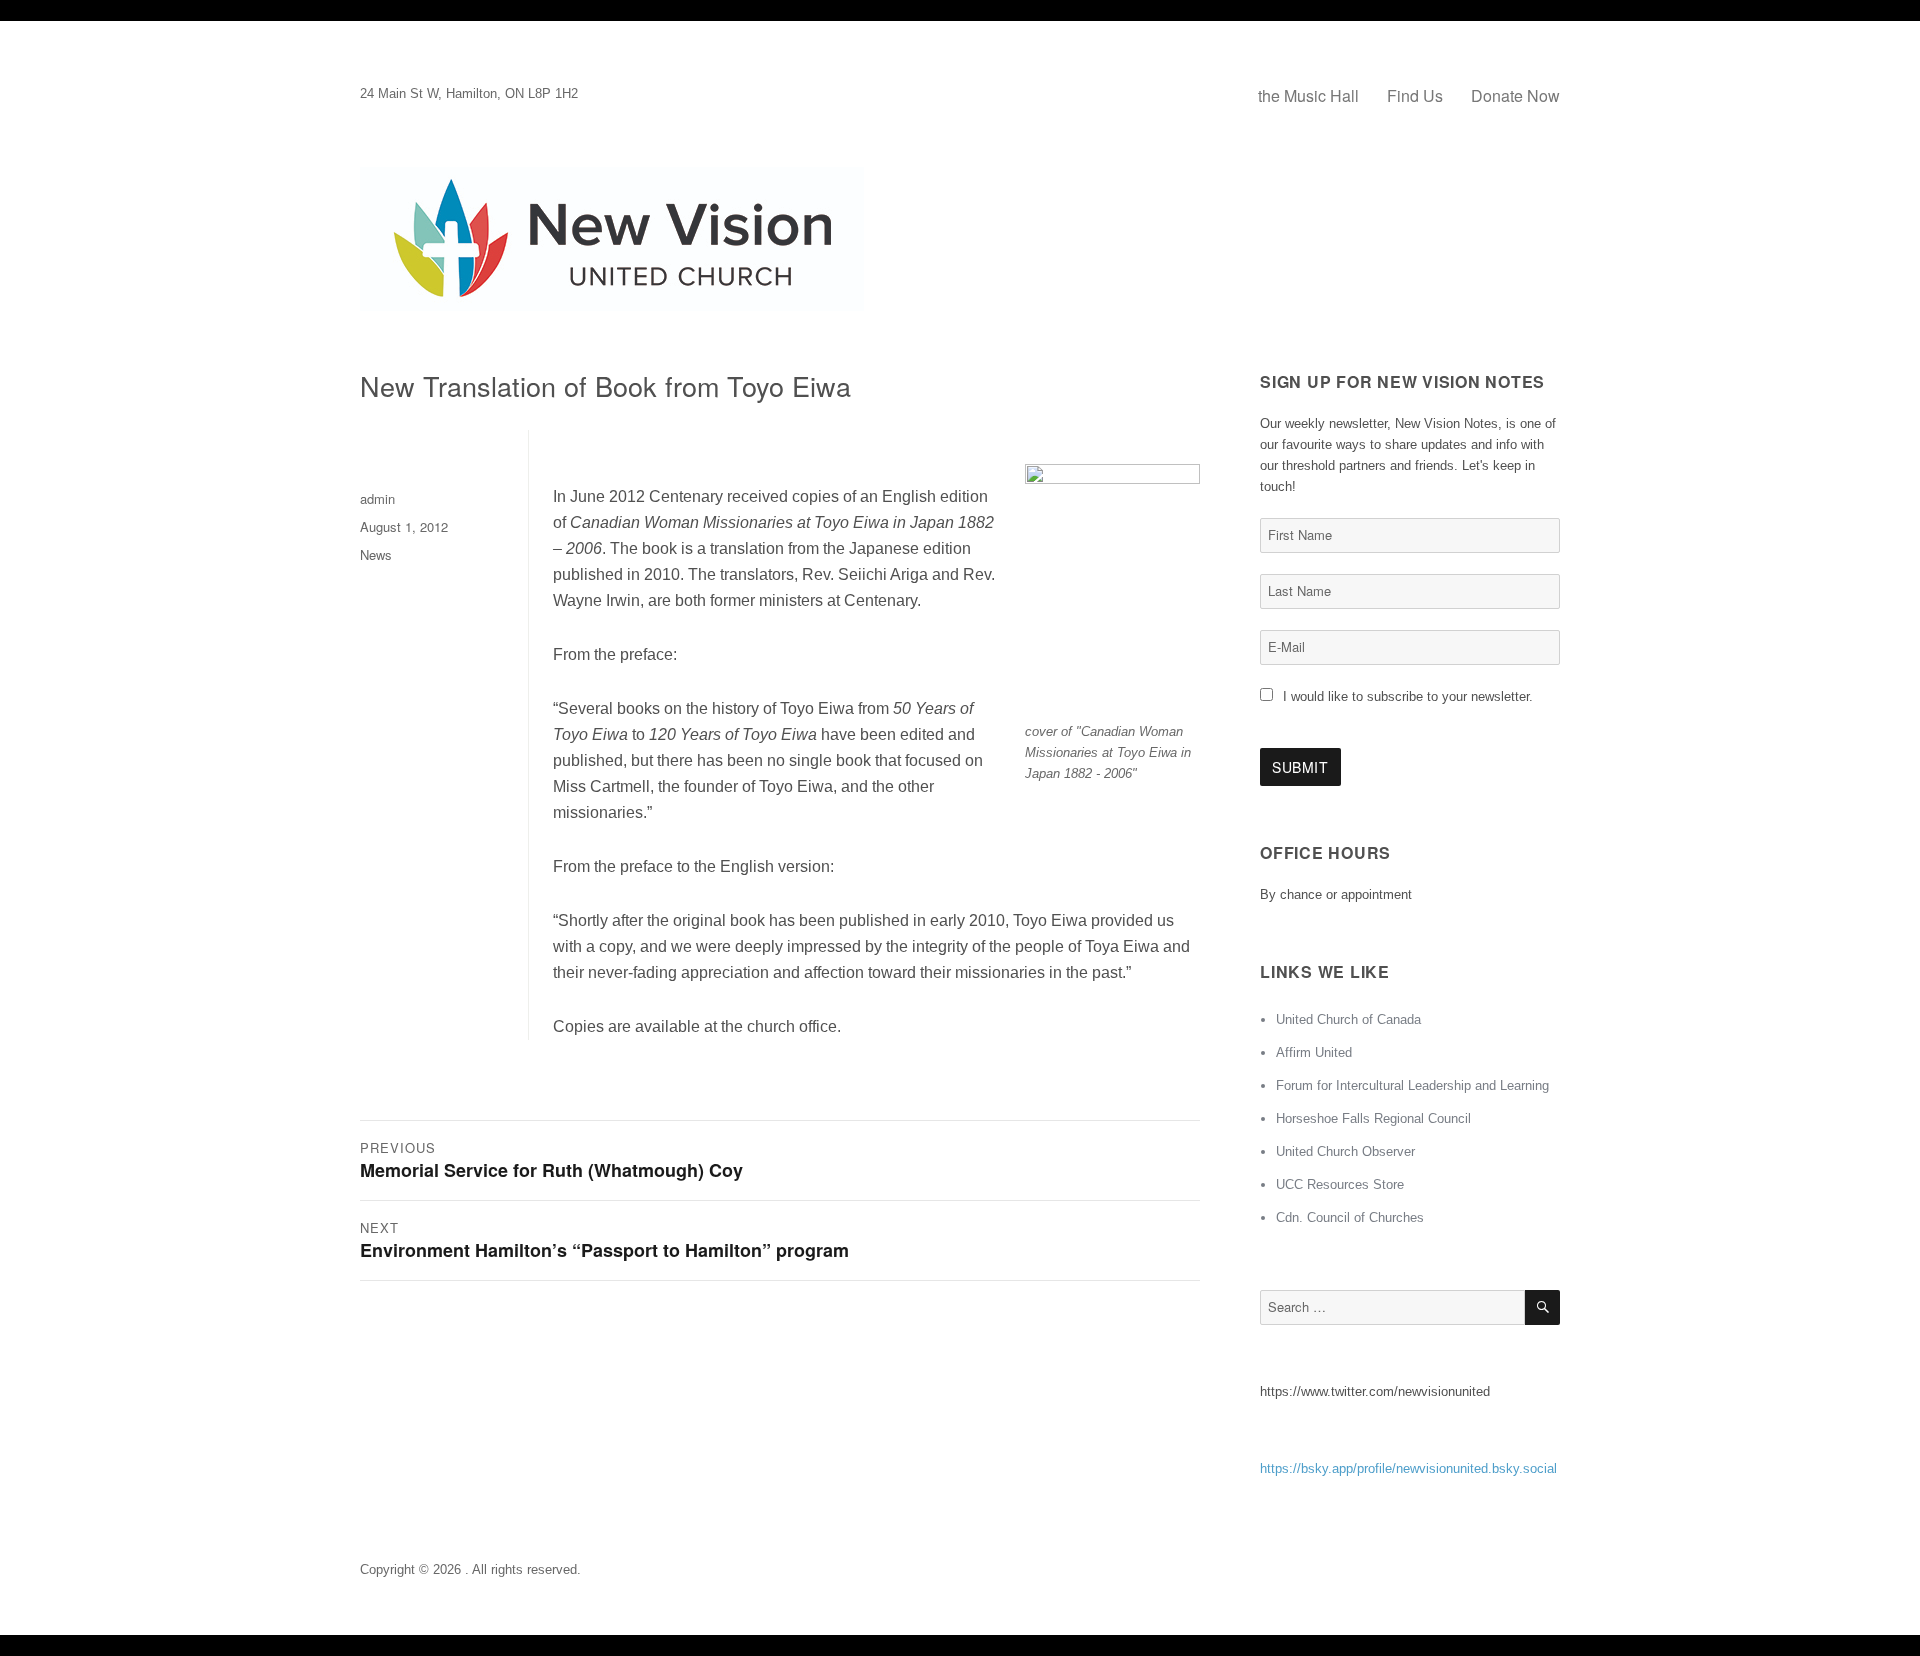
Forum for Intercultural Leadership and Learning (1412, 1085)
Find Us (1415, 95)
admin (377, 498)
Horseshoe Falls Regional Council (1373, 1118)
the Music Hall (1308, 95)
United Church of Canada (1348, 1019)
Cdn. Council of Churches (1350, 1217)
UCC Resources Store (1340, 1184)
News (376, 554)
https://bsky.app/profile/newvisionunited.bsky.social (1408, 1468)
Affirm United (1314, 1052)
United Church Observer (1345, 1151)
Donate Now (1515, 95)
